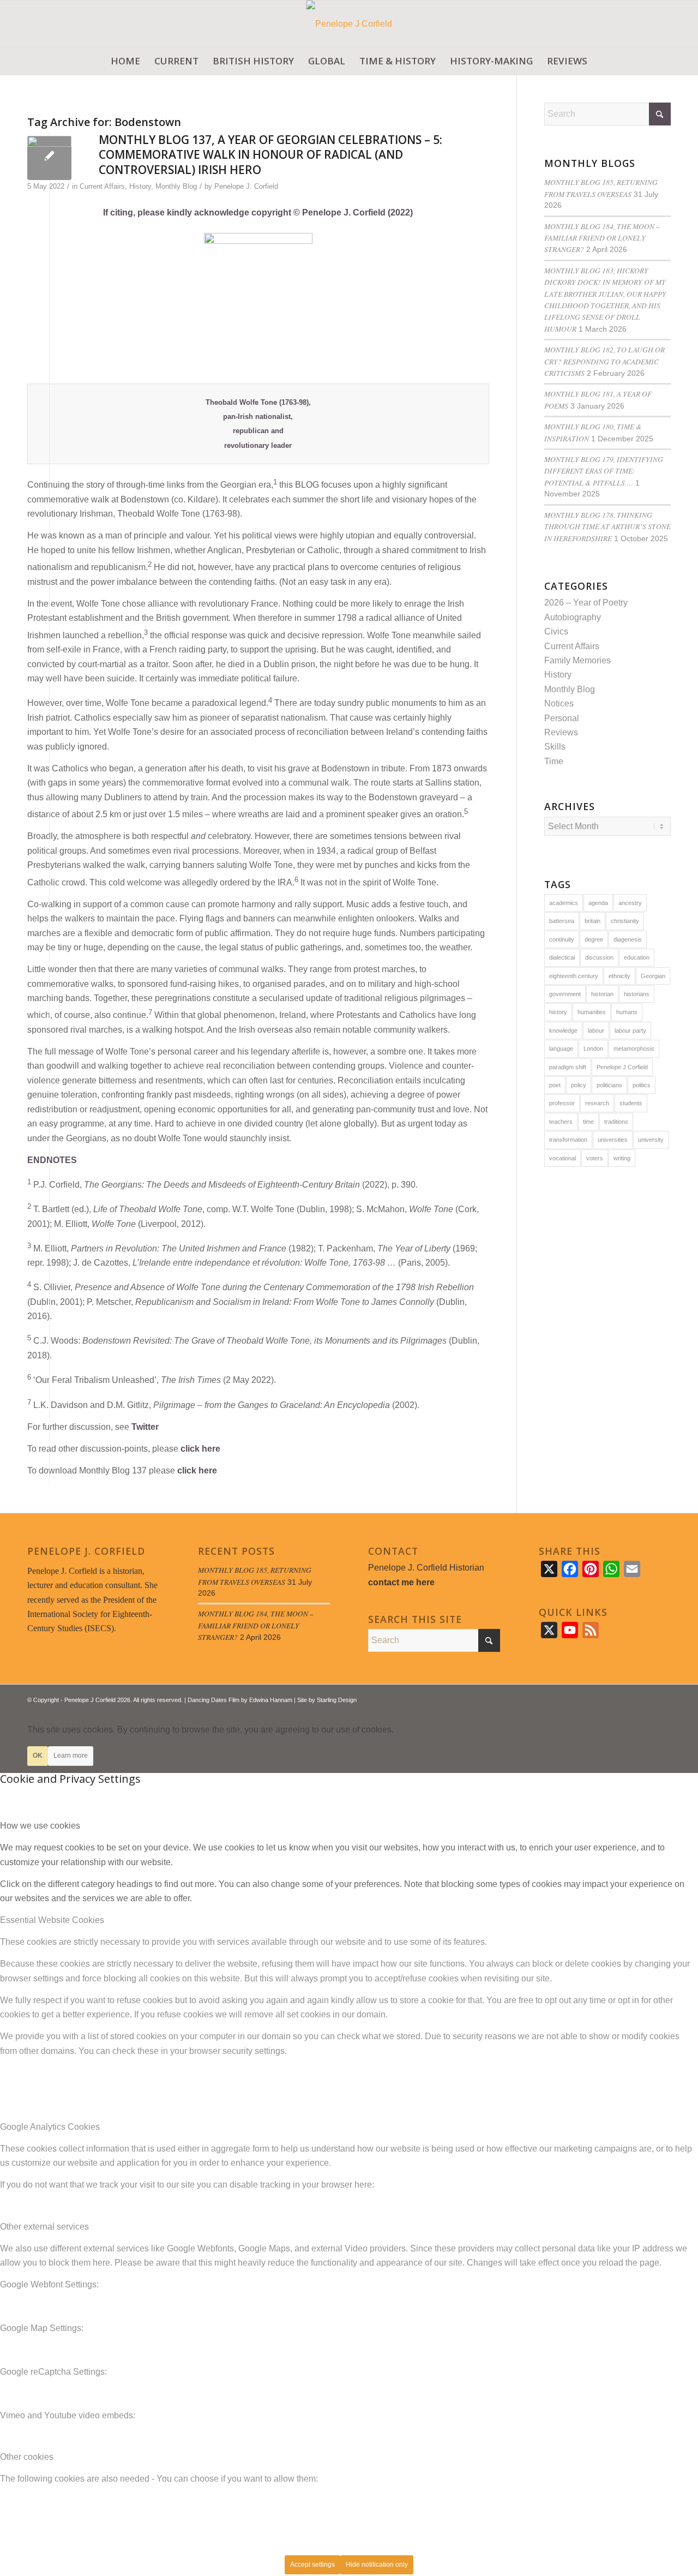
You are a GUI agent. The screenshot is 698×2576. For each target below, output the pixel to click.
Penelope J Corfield (622, 1067)
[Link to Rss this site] (646, 1698)
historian (602, 994)
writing (622, 1158)
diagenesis (628, 939)
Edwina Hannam (271, 1700)
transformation (568, 1140)
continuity (562, 939)
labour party (630, 1031)
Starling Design (337, 1700)
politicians (609, 1085)
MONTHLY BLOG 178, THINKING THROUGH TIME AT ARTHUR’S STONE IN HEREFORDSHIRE (607, 526)
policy (579, 1085)
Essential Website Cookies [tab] (52, 1920)
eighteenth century (574, 976)
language (561, 1049)
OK (38, 1756)
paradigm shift (568, 1067)
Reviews (561, 732)
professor (562, 1103)
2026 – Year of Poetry (586, 603)
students (631, 1103)
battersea (562, 921)
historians (637, 994)
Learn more (71, 1756)
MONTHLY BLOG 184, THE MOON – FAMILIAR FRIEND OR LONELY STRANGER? (602, 238)
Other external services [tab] (44, 2227)
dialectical (562, 957)
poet (555, 1085)
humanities (592, 1012)
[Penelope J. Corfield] (349, 24)
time (588, 1122)
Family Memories (577, 660)
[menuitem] (125, 61)
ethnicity (619, 976)
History (140, 186)
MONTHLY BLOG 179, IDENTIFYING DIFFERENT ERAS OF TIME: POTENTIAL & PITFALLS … (604, 471)
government (565, 994)
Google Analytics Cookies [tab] (50, 2127)
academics (564, 903)
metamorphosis (634, 1049)
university (651, 1140)
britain (592, 921)
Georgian (653, 976)
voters (595, 1158)
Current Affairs (102, 186)
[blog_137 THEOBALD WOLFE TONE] (49, 158)
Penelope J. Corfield (246, 186)
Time (554, 761)
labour (596, 1031)
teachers (561, 1122)
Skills (555, 747)
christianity (625, 921)
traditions (616, 1122)
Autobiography (573, 617)
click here (200, 1449)
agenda (598, 903)
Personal (562, 718)
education (637, 957)
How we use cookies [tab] (40, 1826)
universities (613, 1140)
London (593, 1049)
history (558, 1012)
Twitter (145, 1427)
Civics (556, 631)
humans (627, 1012)
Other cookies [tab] (27, 2457)
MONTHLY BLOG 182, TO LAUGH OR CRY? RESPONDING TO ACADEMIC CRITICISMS (604, 361)
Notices (559, 703)
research (597, 1103)
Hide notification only (377, 2565)
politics (642, 1085)
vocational (562, 1158)
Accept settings (312, 2565)
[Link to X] (630, 1698)
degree (594, 939)
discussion (599, 957)
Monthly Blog (176, 186)
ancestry (630, 903)
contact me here (401, 1582)
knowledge (563, 1031)
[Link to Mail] (663, 1698)
